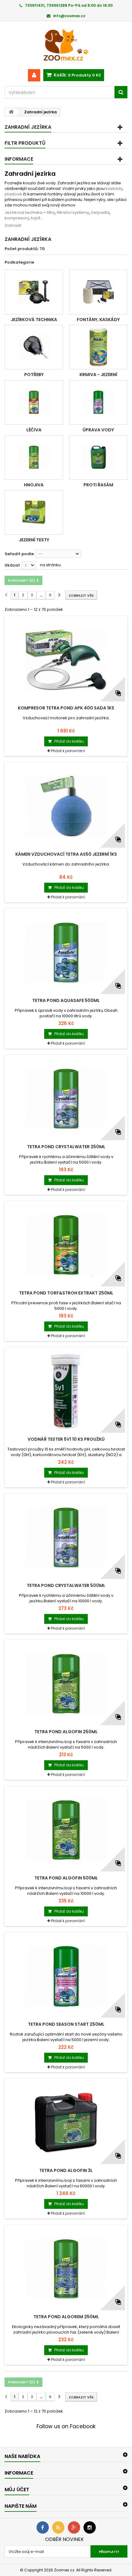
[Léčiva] (34, 402)
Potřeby (34, 375)
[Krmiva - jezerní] (98, 347)
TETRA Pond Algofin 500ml (66, 1878)
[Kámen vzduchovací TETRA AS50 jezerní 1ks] (66, 806)
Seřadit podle (19, 554)
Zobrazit (13, 225)
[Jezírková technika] (34, 292)
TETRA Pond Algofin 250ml (66, 1732)
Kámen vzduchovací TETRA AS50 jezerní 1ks (66, 854)
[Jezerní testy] (34, 512)
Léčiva (34, 430)
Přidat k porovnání (68, 751)
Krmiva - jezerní (98, 375)
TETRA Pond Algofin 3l (66, 2170)
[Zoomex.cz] (66, 45)
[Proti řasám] (98, 457)
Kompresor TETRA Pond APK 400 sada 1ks (66, 708)
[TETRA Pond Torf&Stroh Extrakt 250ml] (66, 1245)
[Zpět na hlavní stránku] (11, 112)
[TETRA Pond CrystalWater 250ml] (66, 1099)
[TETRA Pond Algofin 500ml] (66, 1830)
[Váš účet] (34, 75)
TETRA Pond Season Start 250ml (66, 2024)
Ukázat (12, 565)
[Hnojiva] (34, 457)
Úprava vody (98, 430)
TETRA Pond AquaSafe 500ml (66, 1000)
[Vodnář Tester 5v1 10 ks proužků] (66, 1391)
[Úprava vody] (98, 402)
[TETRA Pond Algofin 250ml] (66, 1684)
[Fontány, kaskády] (98, 292)
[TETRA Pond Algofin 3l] (66, 2122)
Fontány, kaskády (98, 320)
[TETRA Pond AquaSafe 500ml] (66, 952)
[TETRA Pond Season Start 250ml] (66, 1976)
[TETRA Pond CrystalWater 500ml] (66, 1537)
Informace (19, 159)
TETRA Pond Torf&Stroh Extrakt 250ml (66, 1293)
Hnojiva (34, 485)
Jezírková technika (34, 320)
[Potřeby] (34, 347)
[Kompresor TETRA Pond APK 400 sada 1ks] (66, 660)
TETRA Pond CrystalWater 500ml (66, 1585)
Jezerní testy (34, 540)
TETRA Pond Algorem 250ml (66, 2317)
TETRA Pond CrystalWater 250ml (66, 1147)
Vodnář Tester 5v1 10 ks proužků (66, 1439)
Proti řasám (98, 485)
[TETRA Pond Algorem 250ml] (66, 2269)
